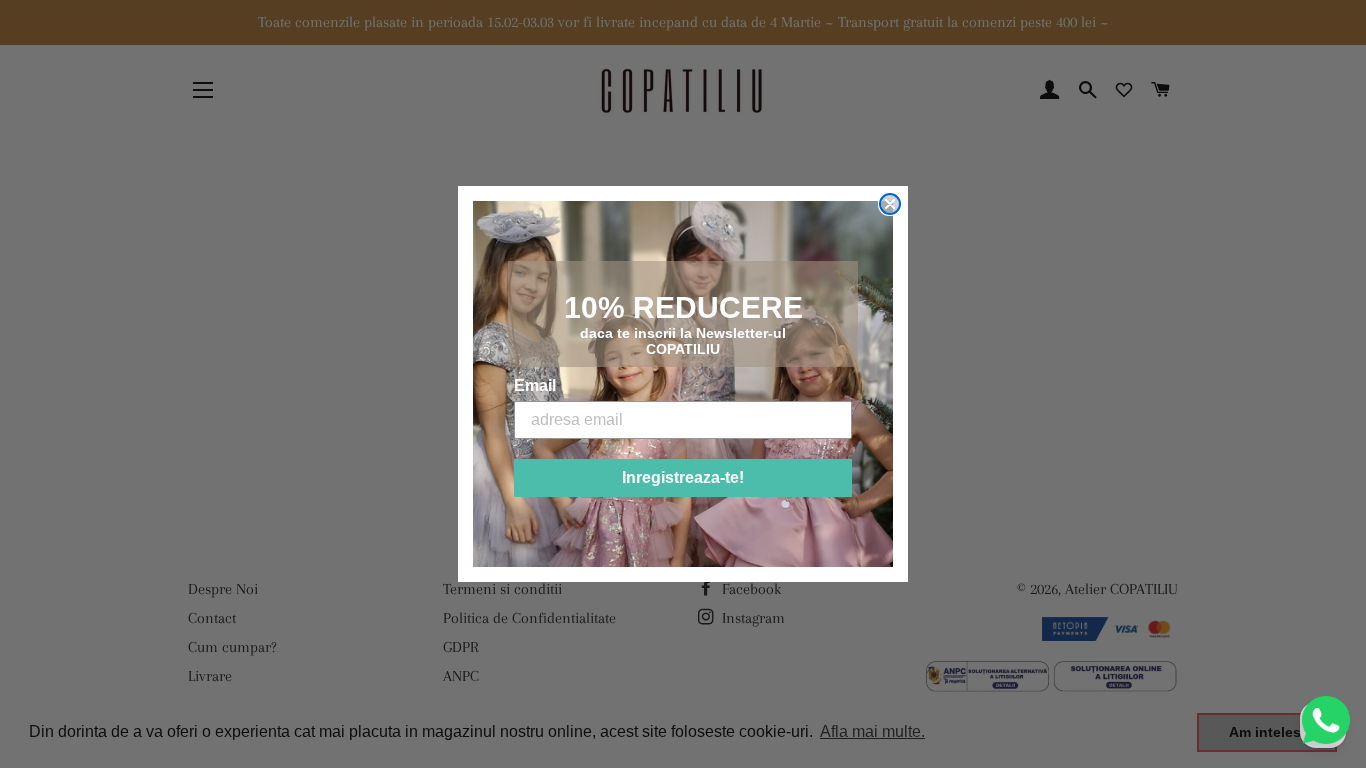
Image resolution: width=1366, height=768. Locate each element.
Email (535, 385)
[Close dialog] (890, 204)
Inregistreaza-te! (683, 477)
